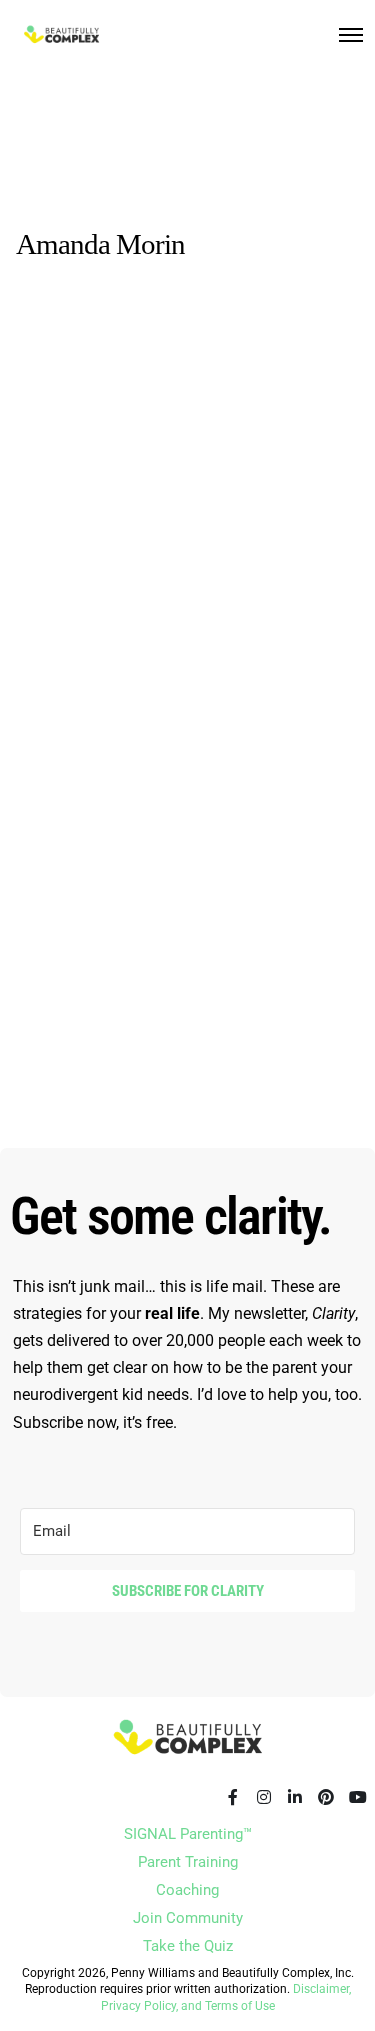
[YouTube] (357, 1797)
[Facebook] (233, 1797)
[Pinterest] (326, 1797)
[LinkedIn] (295, 1797)
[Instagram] (264, 1797)
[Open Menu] (351, 35)
